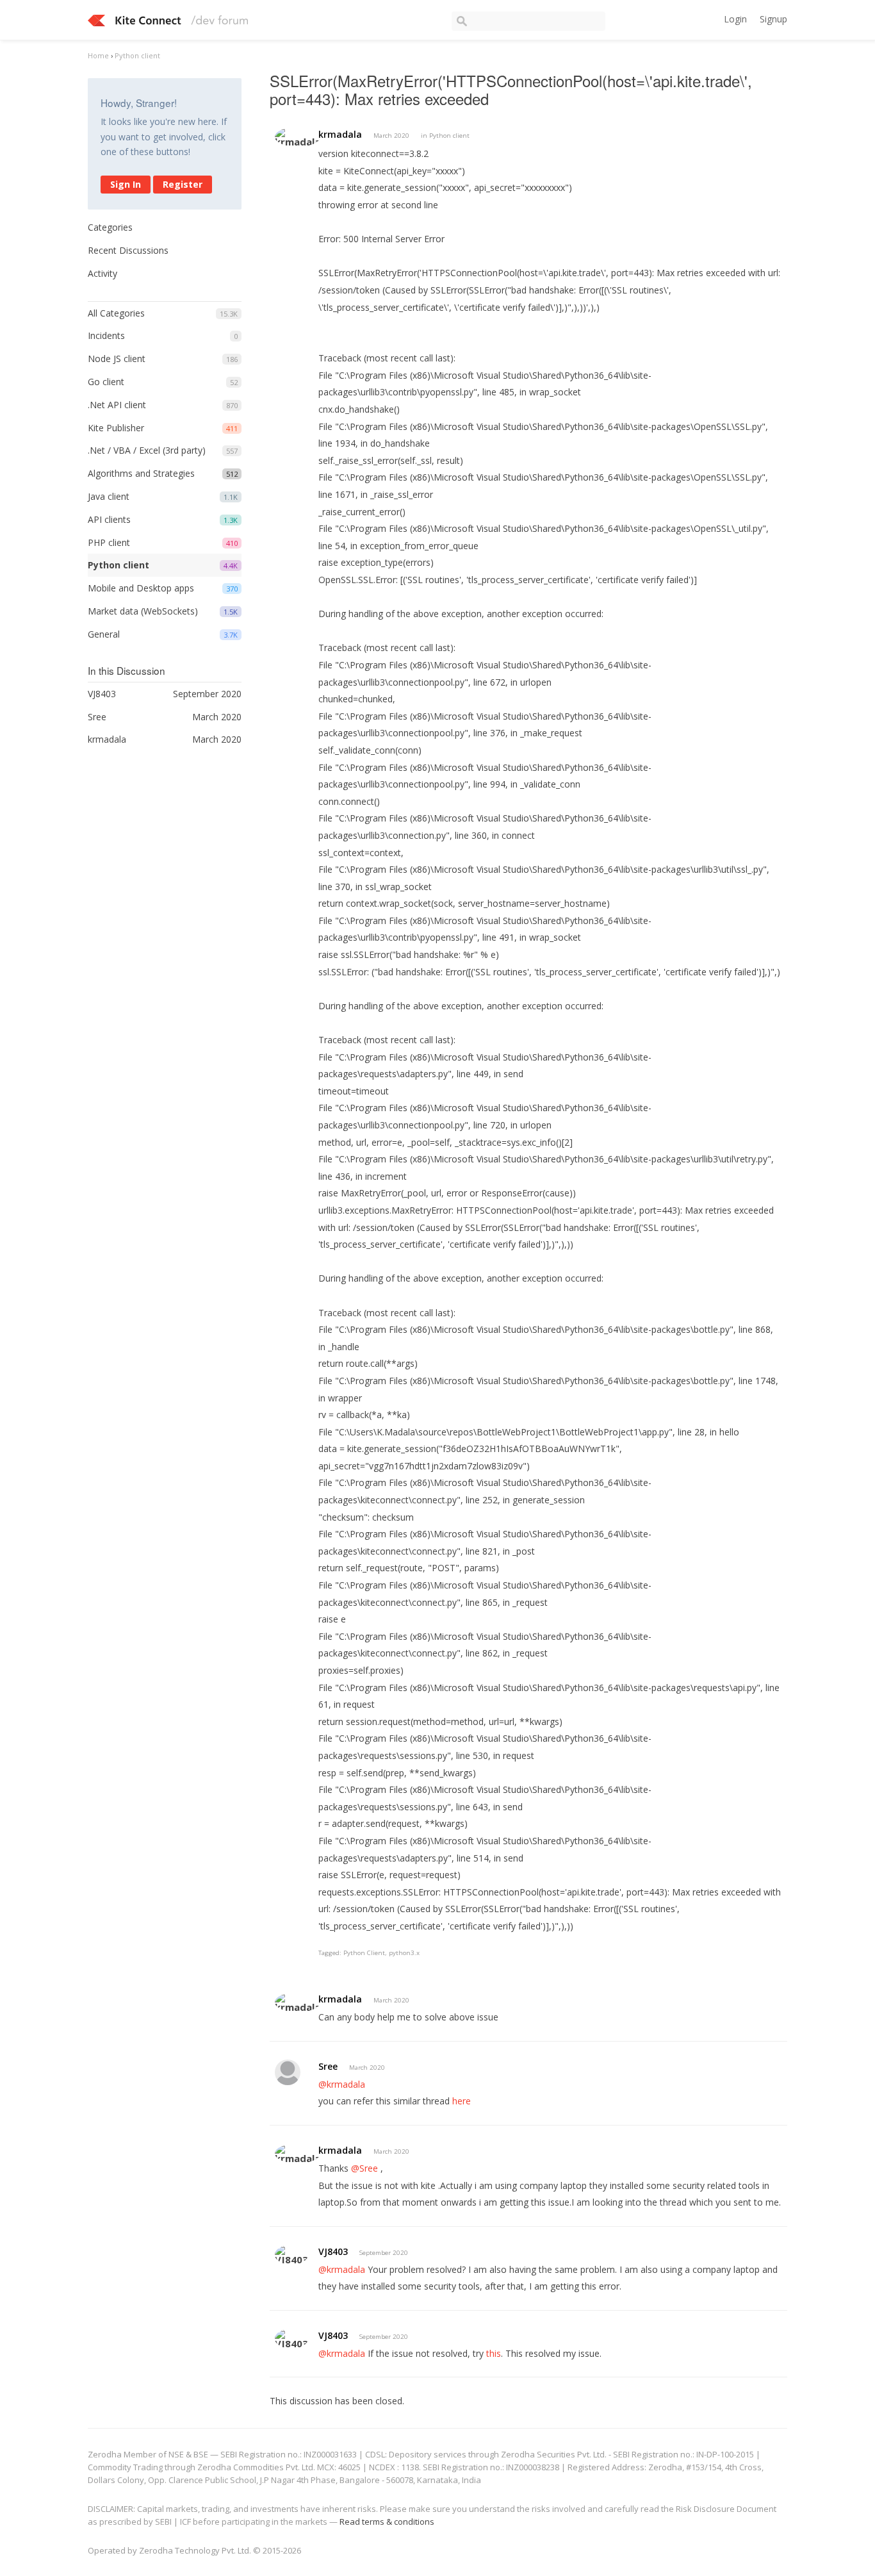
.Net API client (117, 405)
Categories (110, 227)
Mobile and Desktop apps (141, 588)
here (462, 2101)
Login (735, 19)
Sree (328, 2066)
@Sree (364, 2168)
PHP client (109, 542)
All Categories (116, 313)
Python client (119, 565)
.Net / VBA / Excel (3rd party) (147, 450)
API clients (109, 519)
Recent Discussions (128, 250)
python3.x (404, 1953)
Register (183, 184)
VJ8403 (333, 2251)
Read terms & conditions (387, 2522)
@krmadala (342, 2084)
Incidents (106, 335)
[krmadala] (298, 137)
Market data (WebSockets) (143, 611)
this (494, 2353)
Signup (773, 19)
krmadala (340, 134)
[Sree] (288, 2072)
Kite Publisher (116, 428)
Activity (102, 273)
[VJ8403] (291, 2255)
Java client (109, 496)
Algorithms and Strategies (141, 473)
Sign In (126, 184)
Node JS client (117, 359)
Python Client (364, 1953)
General (104, 634)
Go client (106, 382)
